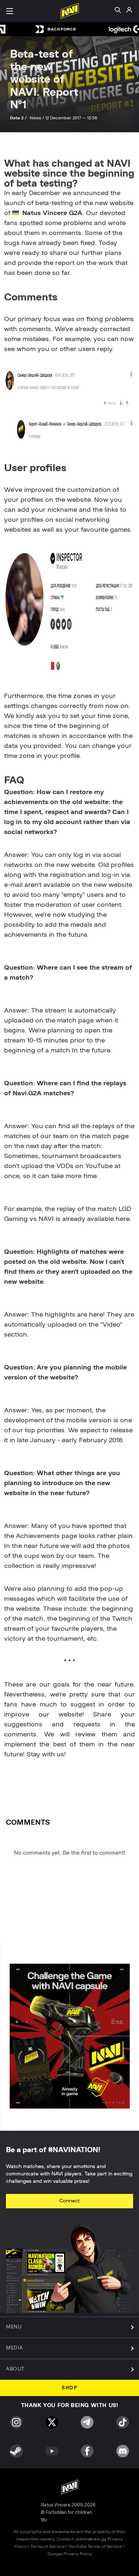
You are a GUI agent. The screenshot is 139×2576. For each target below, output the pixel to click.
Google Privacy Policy (70, 2554)
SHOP (69, 2388)
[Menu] (10, 11)
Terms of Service (48, 2546)
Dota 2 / (19, 118)
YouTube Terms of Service (95, 2546)
